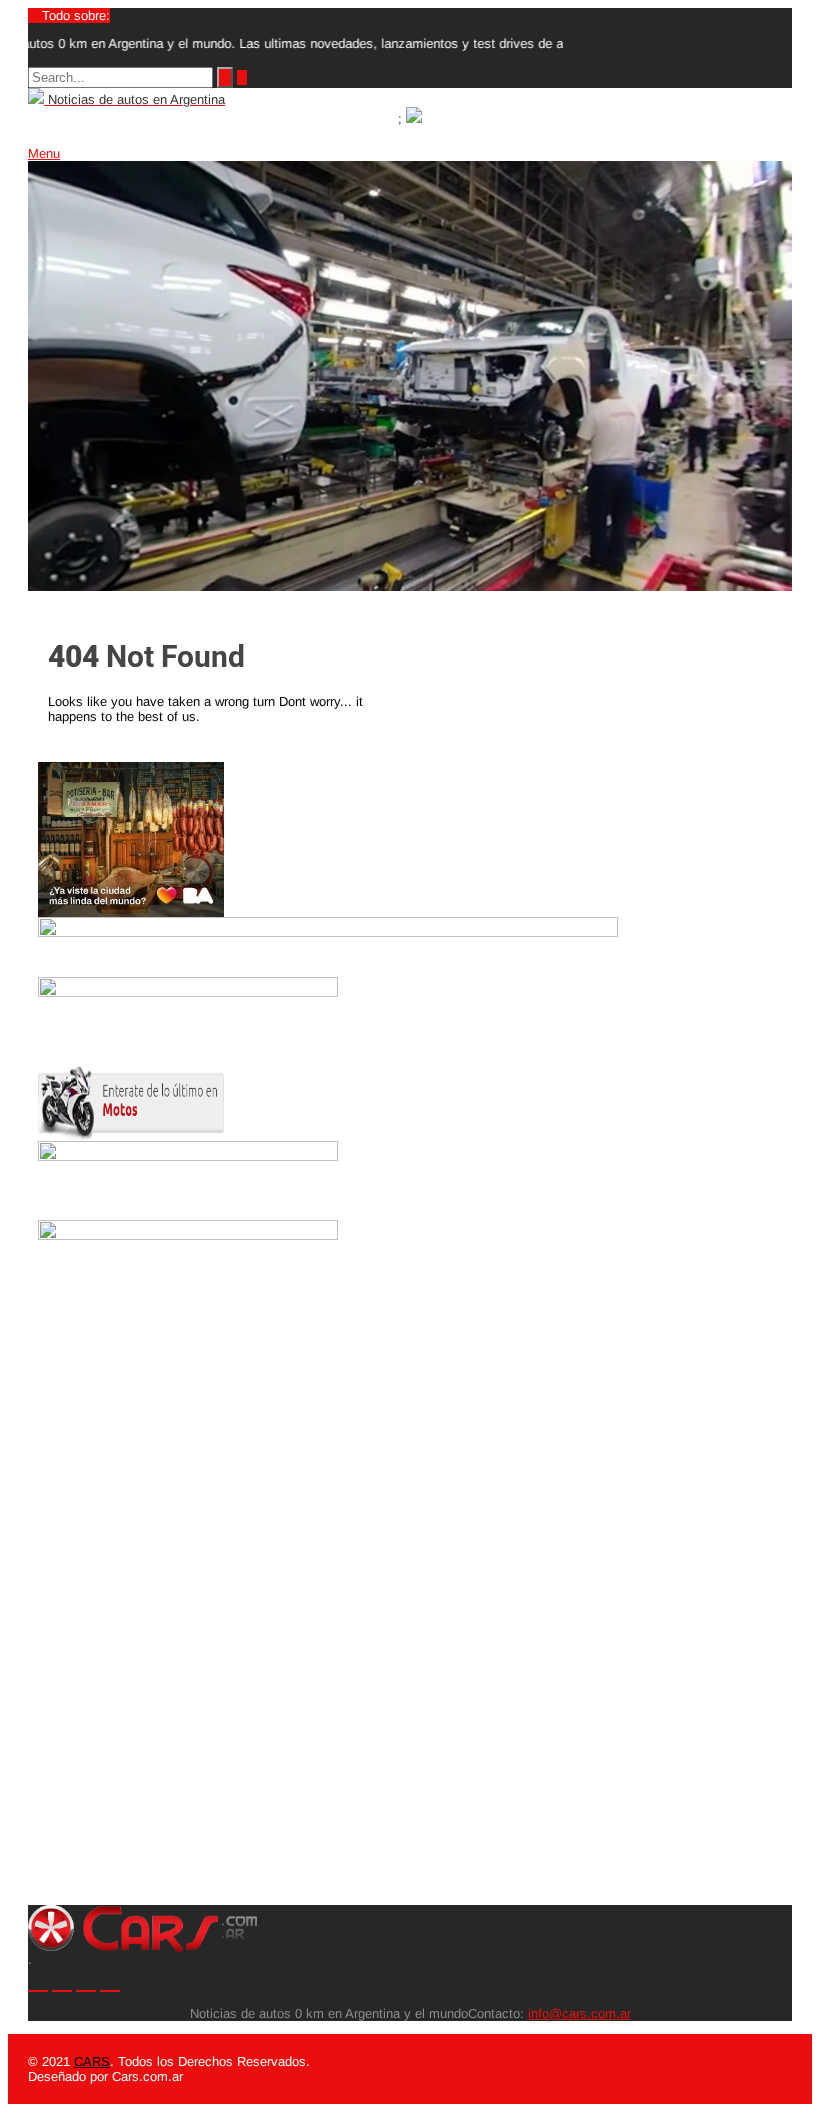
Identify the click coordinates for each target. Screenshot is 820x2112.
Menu (44, 153)
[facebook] (86, 1980)
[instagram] (62, 1980)
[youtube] (110, 1980)
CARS (92, 2061)
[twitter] (38, 1980)
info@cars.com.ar (579, 2013)
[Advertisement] (131, 1605)
